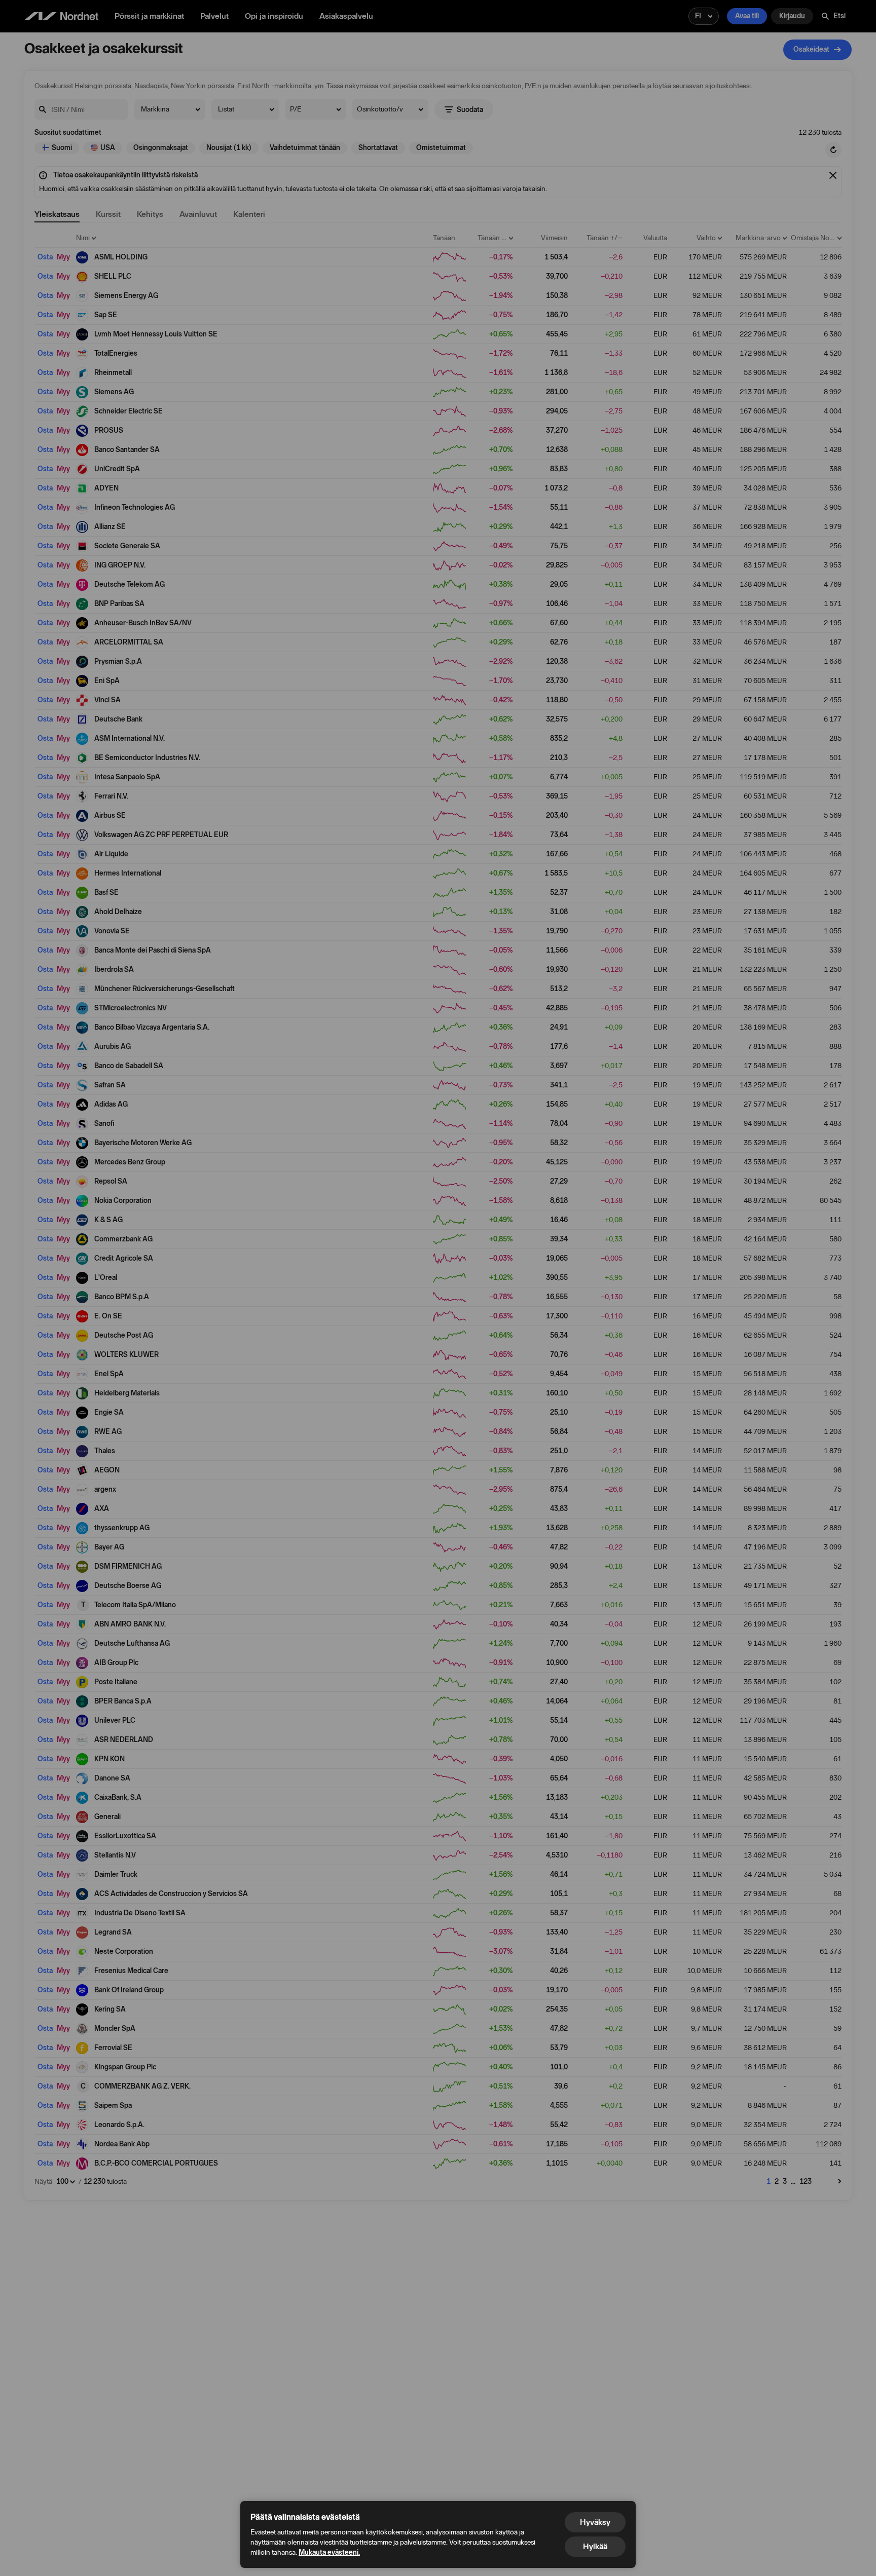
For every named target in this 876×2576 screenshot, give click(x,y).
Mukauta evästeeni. (329, 2552)
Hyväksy (595, 2522)
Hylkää (595, 2546)
